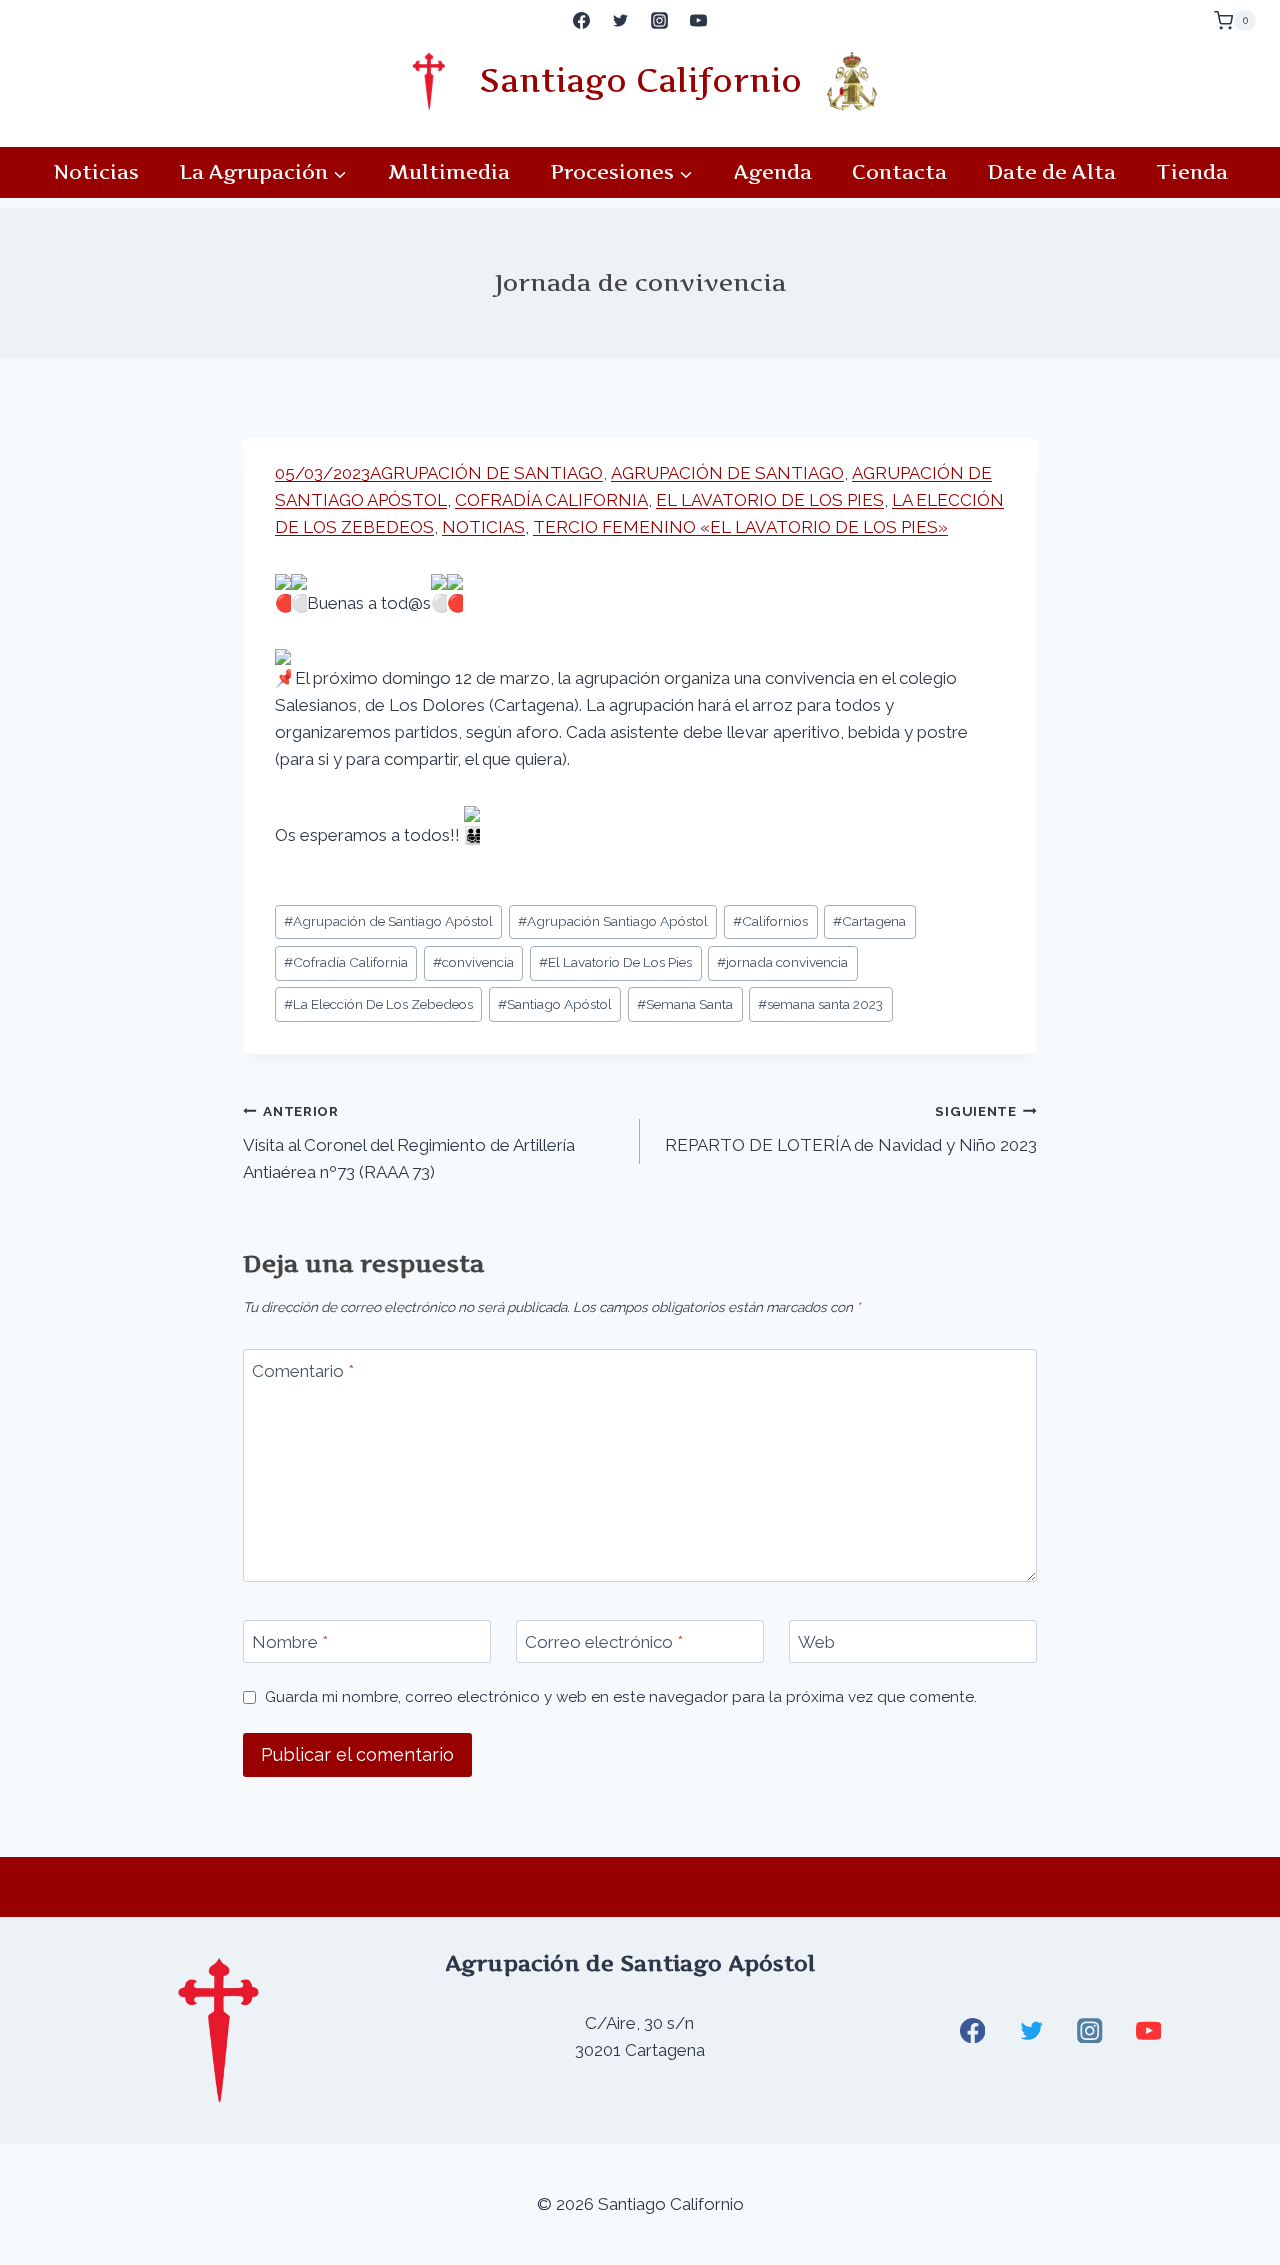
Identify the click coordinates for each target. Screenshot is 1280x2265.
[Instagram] (660, 21)
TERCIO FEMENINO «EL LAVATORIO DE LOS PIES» (740, 527)
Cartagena (869, 921)
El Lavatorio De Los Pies (615, 962)
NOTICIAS (483, 527)
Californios (770, 921)
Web (816, 1642)
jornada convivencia (782, 962)
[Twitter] (620, 21)
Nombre (290, 1642)
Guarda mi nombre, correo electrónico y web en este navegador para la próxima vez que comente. (621, 1697)
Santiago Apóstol (555, 1004)
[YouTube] (699, 21)
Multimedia (449, 172)
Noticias (96, 172)
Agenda (773, 172)
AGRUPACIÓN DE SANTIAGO (486, 473)
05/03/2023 (322, 473)
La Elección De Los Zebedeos (378, 1004)
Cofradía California (346, 962)
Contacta (899, 172)
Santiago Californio (640, 80)
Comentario (303, 1371)
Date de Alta (1051, 172)
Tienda (1192, 172)
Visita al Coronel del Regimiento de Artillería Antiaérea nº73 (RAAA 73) (409, 1143)
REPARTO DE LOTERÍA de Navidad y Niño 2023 (851, 1129)
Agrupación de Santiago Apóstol (388, 921)
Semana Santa (685, 1004)
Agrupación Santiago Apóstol (613, 921)
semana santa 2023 (820, 1004)
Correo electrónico (604, 1642)
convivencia (473, 962)
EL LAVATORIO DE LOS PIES (770, 500)
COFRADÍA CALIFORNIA (551, 500)
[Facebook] (581, 21)
